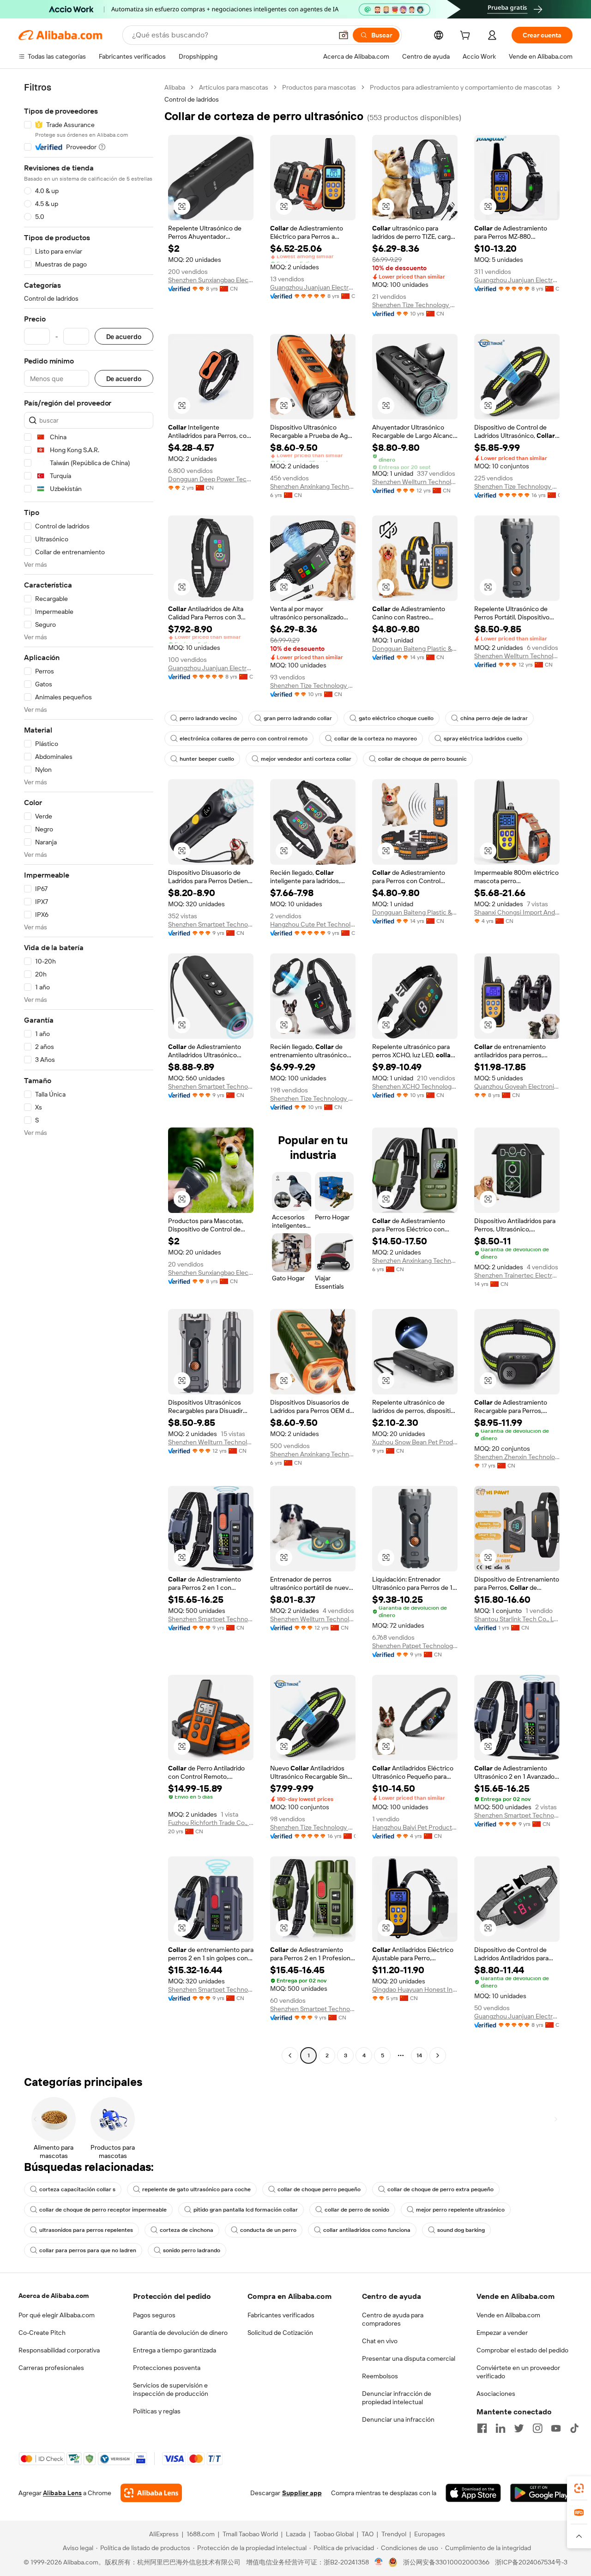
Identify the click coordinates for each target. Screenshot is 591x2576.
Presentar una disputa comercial (409, 2358)
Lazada (296, 2534)
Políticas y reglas (157, 2411)
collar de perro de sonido (357, 2210)
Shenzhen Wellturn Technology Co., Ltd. (415, 482)
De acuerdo (124, 336)
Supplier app (302, 2493)
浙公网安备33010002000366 (446, 2562)
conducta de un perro (268, 2230)
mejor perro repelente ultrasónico (460, 2210)
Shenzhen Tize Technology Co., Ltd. (415, 305)
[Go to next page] (438, 2055)
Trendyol (394, 2534)
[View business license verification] (379, 2562)
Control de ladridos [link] (192, 99)
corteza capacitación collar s (77, 2189)
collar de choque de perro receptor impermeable (103, 2210)
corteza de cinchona (187, 2230)
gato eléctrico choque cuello (396, 718)
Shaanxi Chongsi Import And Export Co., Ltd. (517, 912)
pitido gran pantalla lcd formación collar (246, 2210)
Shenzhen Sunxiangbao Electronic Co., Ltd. (211, 280)
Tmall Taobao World (250, 2534)
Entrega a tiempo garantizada (175, 2350)
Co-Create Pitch (42, 2333)
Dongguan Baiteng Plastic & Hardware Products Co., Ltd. (415, 649)
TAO (368, 2534)
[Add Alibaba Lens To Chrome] (151, 2493)
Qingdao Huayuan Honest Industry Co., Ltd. (415, 1989)
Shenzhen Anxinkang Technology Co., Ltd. (313, 486)
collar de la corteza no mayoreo (376, 739)
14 (419, 2055)
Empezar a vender (502, 2333)
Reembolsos (380, 2376)
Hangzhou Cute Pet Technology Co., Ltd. (313, 924)
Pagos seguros (154, 2315)
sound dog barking (461, 2230)
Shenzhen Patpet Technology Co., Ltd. (415, 1646)
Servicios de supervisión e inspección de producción (171, 2389)
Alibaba (175, 87)
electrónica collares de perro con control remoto (244, 739)
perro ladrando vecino (208, 718)
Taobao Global (334, 2534)
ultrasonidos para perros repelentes (86, 2230)
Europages (430, 2534)
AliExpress (164, 2534)
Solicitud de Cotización (280, 2333)
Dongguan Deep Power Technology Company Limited (211, 479)
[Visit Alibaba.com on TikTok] (574, 2428)
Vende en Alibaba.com (508, 2315)
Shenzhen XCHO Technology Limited (415, 1086)
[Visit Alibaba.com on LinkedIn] (501, 2428)
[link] (579, 2488)
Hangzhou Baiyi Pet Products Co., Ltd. (415, 1827)
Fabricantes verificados (281, 2315)
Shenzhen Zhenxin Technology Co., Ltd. (517, 1457)
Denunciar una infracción (398, 2419)
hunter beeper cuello (207, 759)
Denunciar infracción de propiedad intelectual (397, 2398)
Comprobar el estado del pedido (522, 2350)
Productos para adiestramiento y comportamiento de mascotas (461, 87)
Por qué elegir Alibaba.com (57, 2315)
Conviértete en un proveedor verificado (518, 2372)
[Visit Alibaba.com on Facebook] (482, 2428)
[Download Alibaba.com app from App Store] (473, 2493)
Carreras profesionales (51, 2368)
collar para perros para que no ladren (88, 2250)
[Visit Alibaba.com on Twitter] (519, 2428)
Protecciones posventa (167, 2368)
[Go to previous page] (290, 2055)
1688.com (201, 2534)
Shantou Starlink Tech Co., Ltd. (517, 1619)
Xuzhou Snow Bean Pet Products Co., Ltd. (415, 1442)
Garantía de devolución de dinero (180, 2333)
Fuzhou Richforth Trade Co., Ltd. (211, 1823)
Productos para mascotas (319, 87)
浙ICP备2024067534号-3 (531, 2562)
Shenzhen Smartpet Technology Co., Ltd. (211, 924)
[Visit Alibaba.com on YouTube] (556, 2428)
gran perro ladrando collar (298, 718)
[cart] (467, 36)
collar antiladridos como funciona (367, 2230)
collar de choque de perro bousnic (422, 759)
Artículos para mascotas (234, 87)
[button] (344, 35)
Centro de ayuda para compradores (393, 2319)
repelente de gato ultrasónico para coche (196, 2189)
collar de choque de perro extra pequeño (440, 2189)
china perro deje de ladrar (494, 718)
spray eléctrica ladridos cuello (483, 739)
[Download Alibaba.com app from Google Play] (541, 2493)
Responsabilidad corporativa (59, 2350)
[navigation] (89, 1073)
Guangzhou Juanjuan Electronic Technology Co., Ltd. (313, 287)
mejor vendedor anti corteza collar (306, 759)
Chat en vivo (380, 2341)
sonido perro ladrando (192, 2250)
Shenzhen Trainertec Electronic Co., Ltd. (517, 1275)
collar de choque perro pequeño (319, 2189)
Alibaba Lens (62, 2493)
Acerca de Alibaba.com (54, 2296)
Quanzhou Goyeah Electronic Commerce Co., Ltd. (517, 1086)
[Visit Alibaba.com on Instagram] (537, 2428)
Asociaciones (496, 2394)
